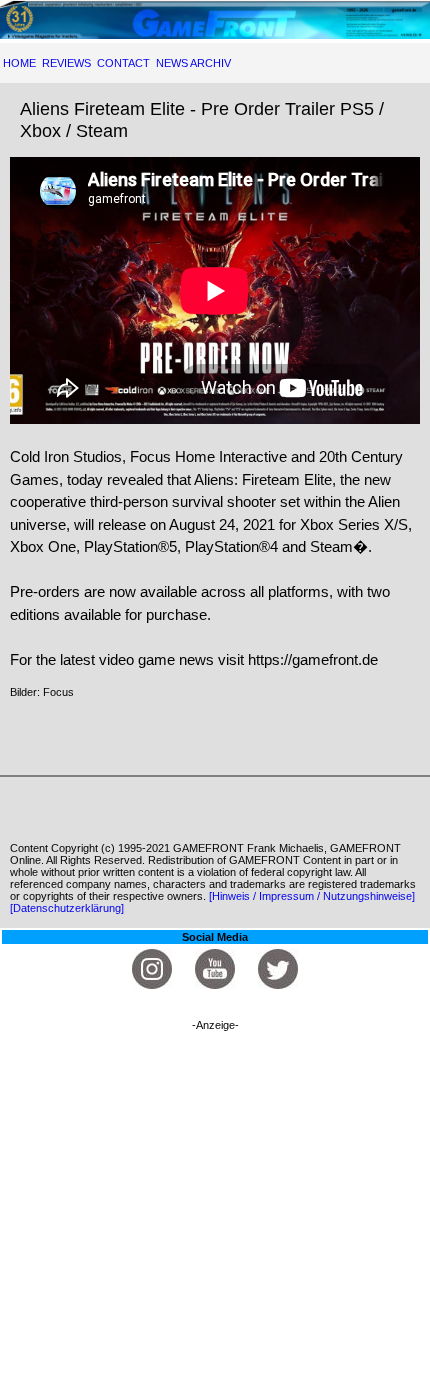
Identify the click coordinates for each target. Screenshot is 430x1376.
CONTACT (123, 63)
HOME (19, 63)
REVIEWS (66, 63)
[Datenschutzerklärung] (67, 908)
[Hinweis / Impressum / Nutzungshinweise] (312, 896)
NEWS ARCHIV (193, 63)
